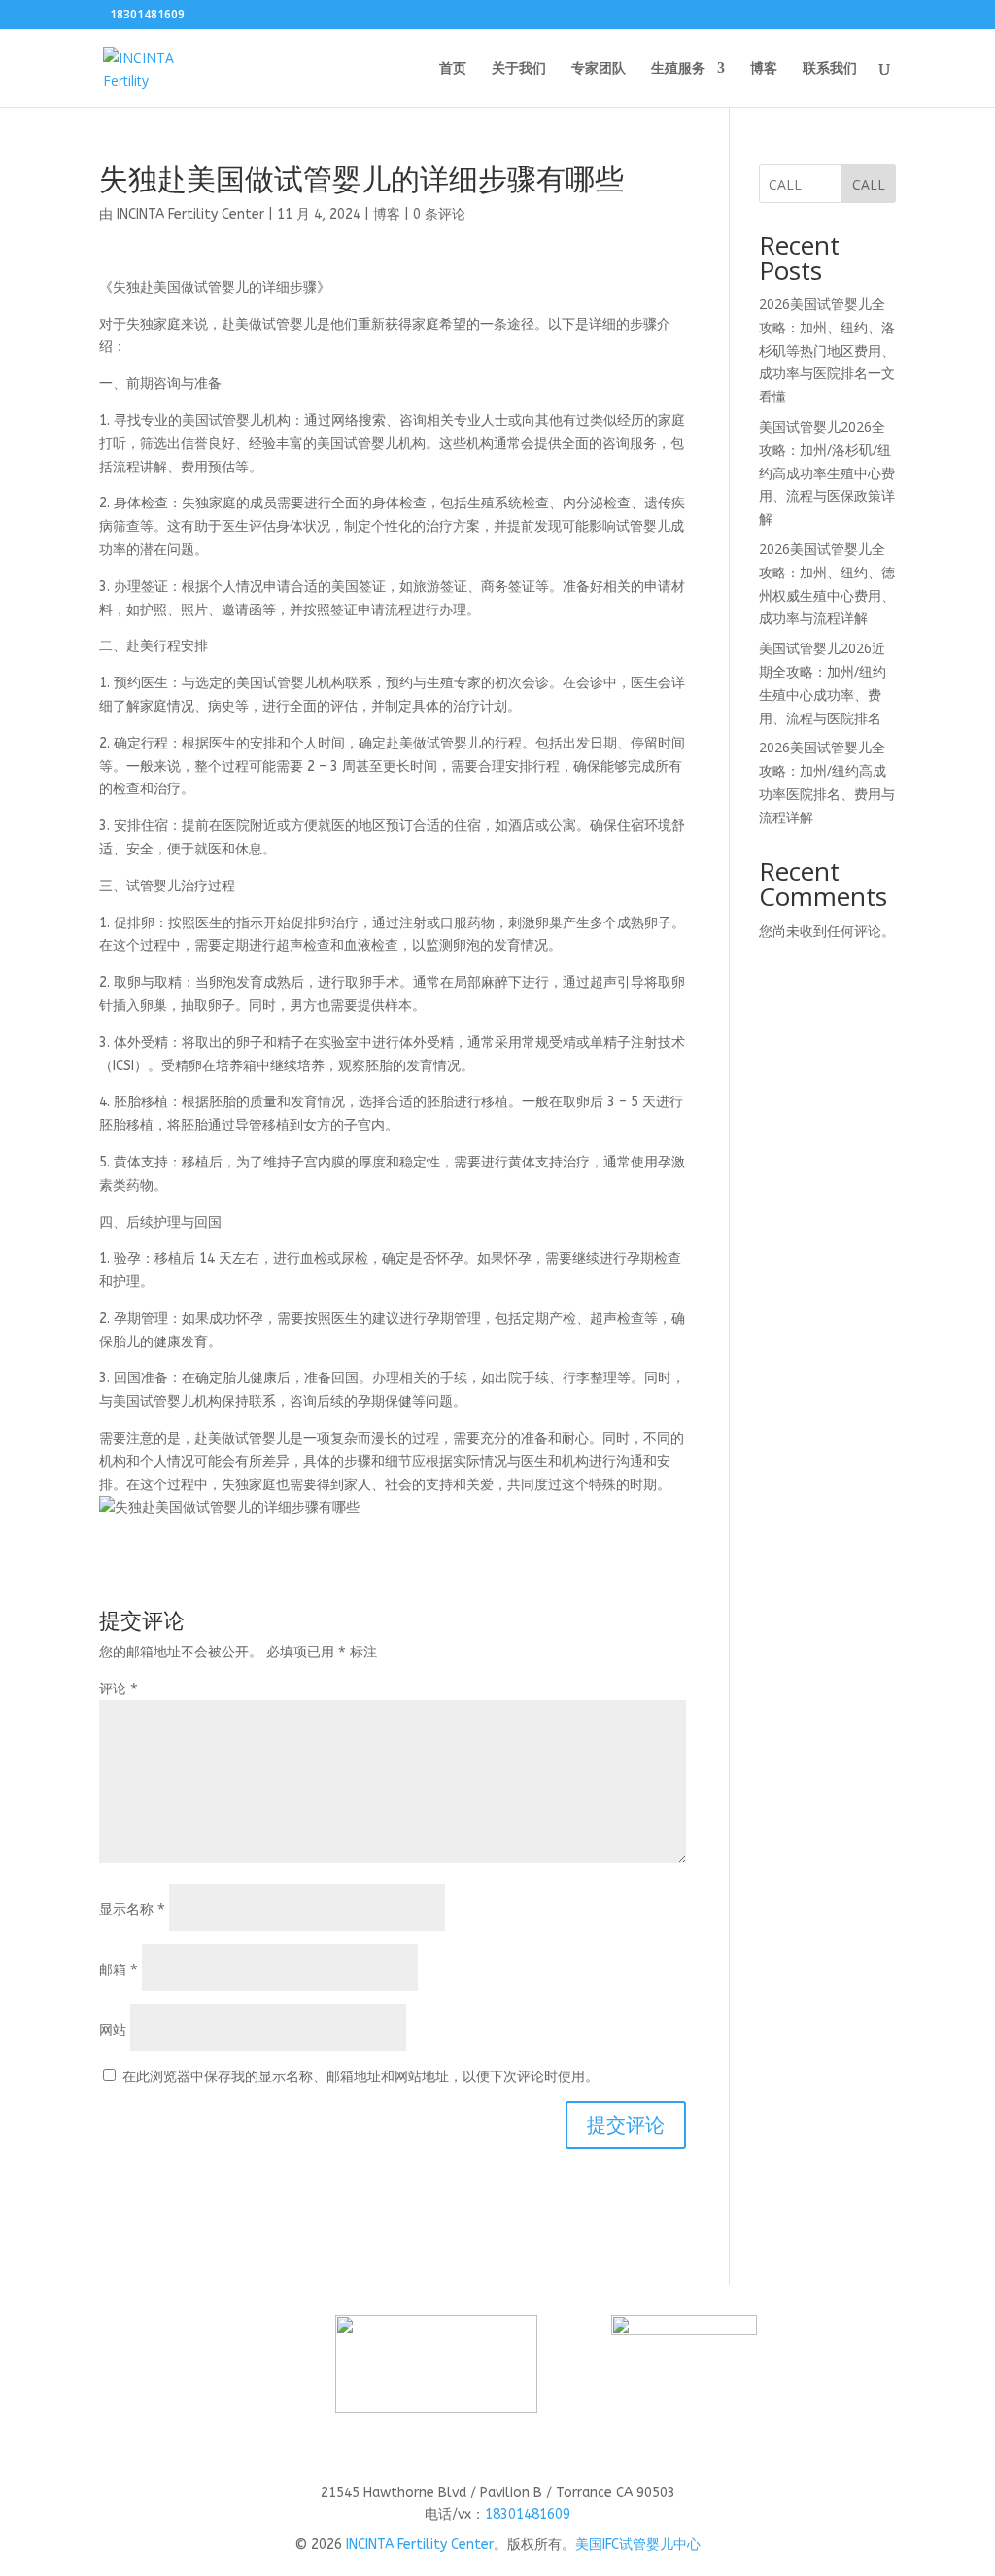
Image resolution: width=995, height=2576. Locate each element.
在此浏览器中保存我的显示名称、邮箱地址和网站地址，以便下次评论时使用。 (360, 2076)
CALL (869, 184)
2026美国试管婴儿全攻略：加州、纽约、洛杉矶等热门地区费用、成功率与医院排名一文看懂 (827, 350)
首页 (453, 69)
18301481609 (528, 2514)
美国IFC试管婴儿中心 (638, 2544)
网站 (113, 2029)
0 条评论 (439, 214)
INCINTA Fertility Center (190, 214)
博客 (764, 69)
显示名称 (132, 1909)
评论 (119, 1688)
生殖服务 (678, 69)
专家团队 (599, 69)
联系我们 (830, 69)
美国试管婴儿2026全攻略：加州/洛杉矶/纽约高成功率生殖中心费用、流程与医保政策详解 (827, 472)
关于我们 (519, 69)
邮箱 (119, 1969)
